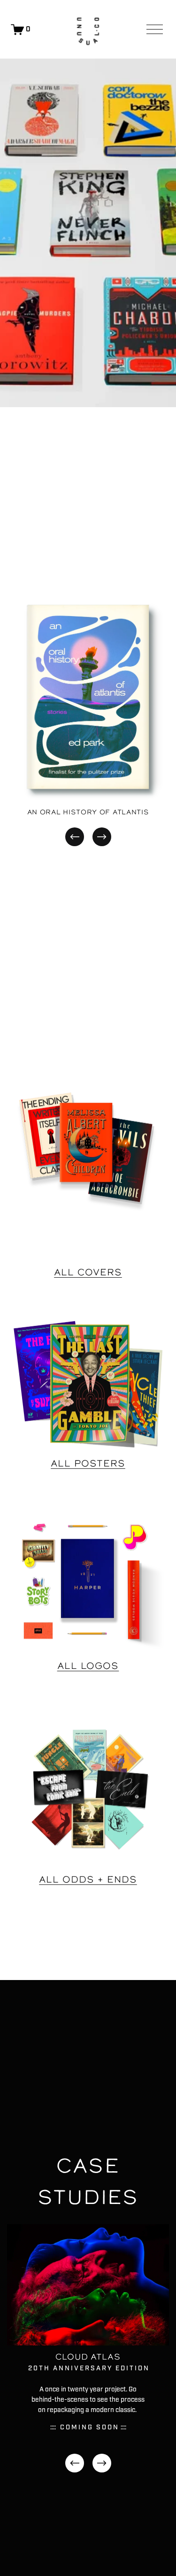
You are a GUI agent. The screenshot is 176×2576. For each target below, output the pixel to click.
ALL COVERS (88, 1272)
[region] (88, 718)
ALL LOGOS (88, 1666)
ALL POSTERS (88, 1463)
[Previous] (75, 837)
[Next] (102, 837)
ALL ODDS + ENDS (88, 1880)
